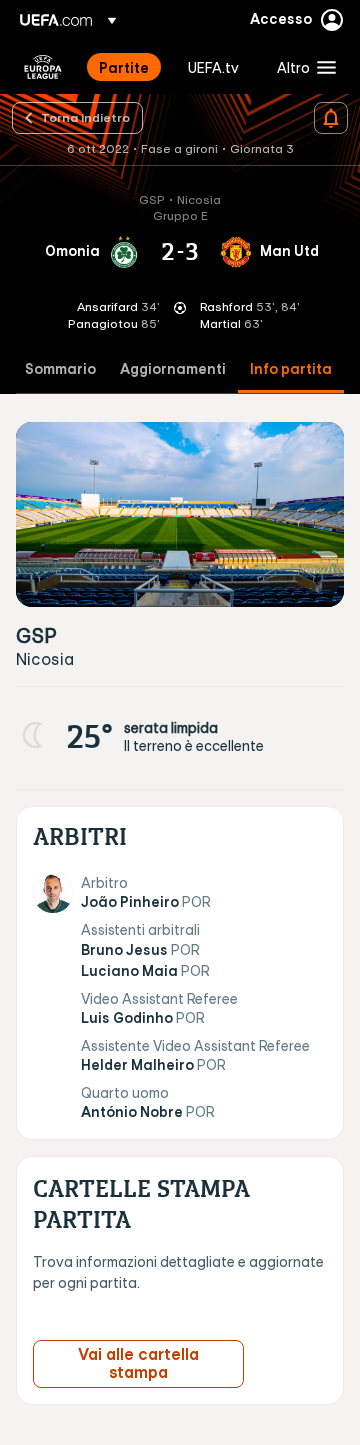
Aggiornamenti (173, 369)
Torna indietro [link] (85, 117)
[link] (124, 67)
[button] (302, 67)
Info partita (291, 369)
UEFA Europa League (43, 67)
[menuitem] (126, 67)
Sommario (60, 369)
